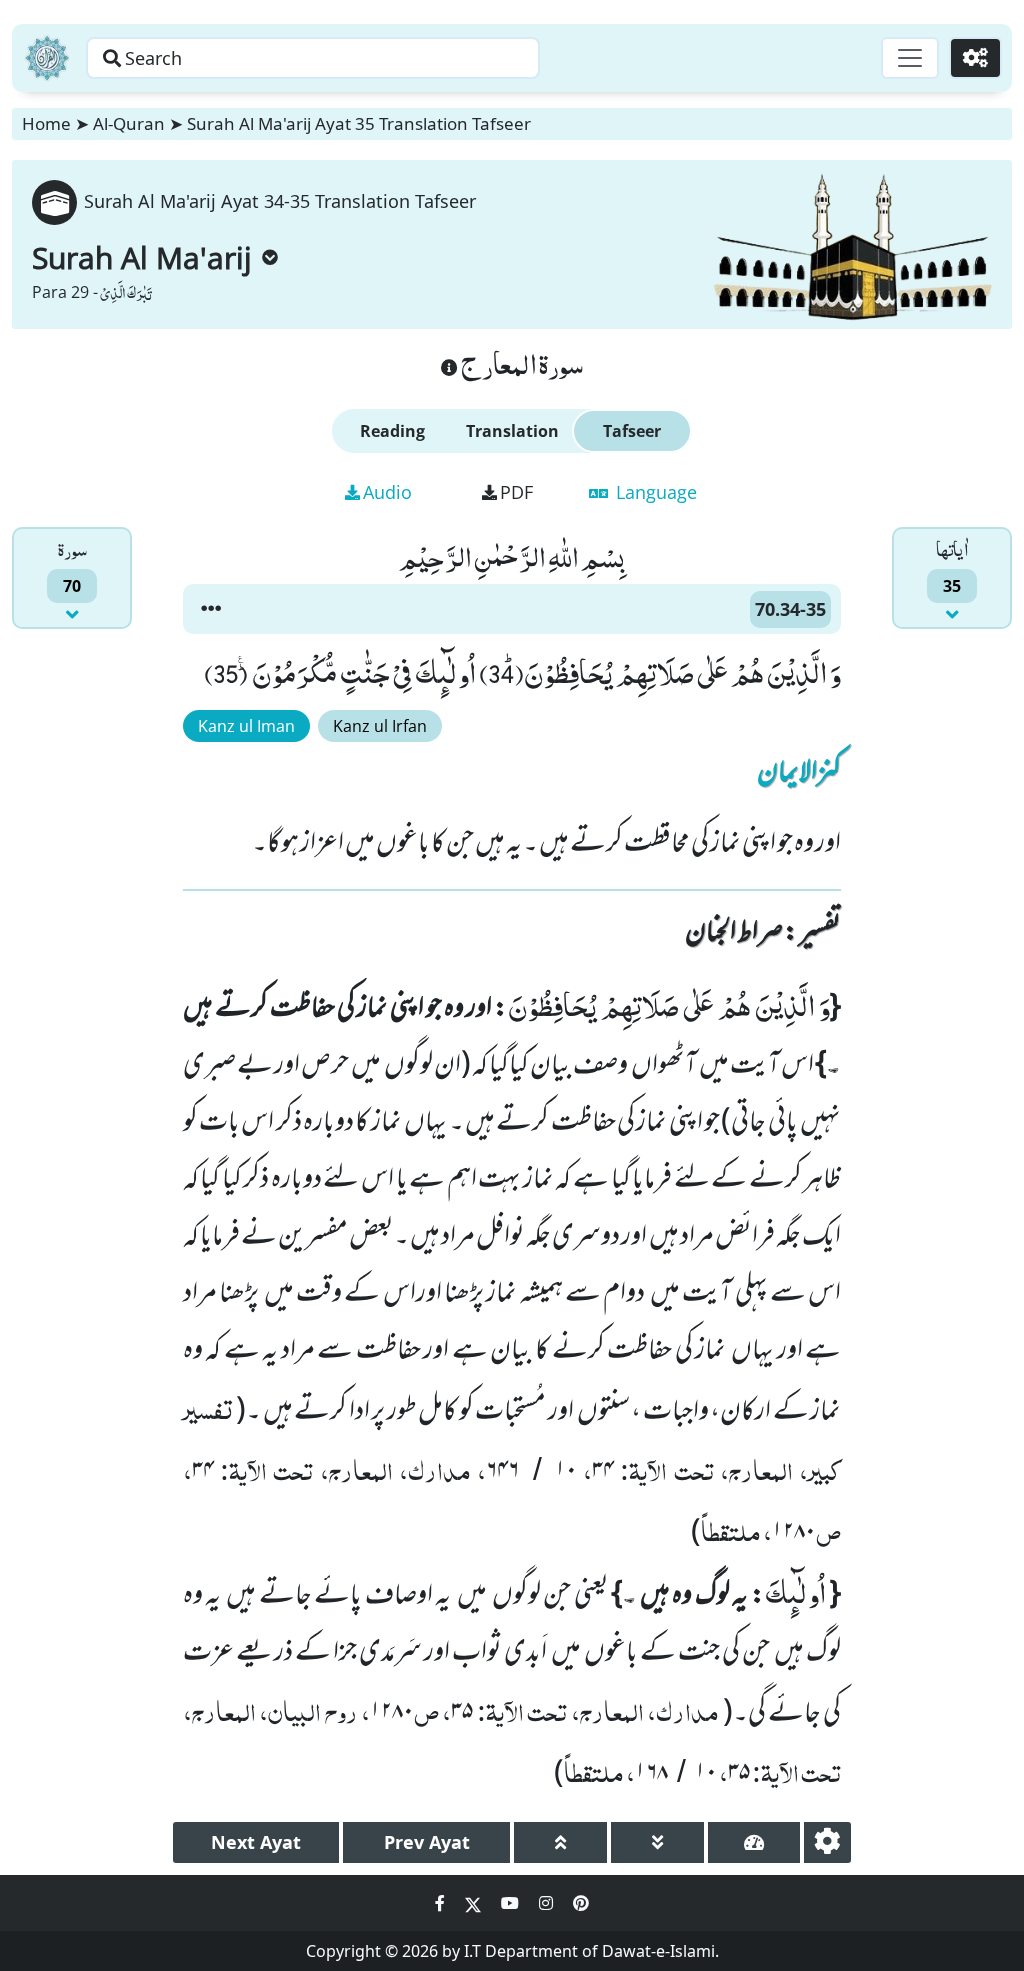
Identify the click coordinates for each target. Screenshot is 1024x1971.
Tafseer (632, 431)
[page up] (560, 1842)
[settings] (827, 1842)
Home (46, 123)
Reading (392, 431)
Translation (512, 431)
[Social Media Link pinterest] (581, 1903)
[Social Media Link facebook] (442, 1903)
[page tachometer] (754, 1842)
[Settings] (975, 58)
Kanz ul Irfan (380, 726)
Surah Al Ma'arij (142, 257)
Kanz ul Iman (246, 726)
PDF (516, 492)
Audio (387, 492)
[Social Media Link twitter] (475, 1903)
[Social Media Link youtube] (512, 1903)
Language (654, 492)
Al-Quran (129, 123)
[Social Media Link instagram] (548, 1903)
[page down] (657, 1842)
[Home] (47, 58)
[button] (211, 609)
